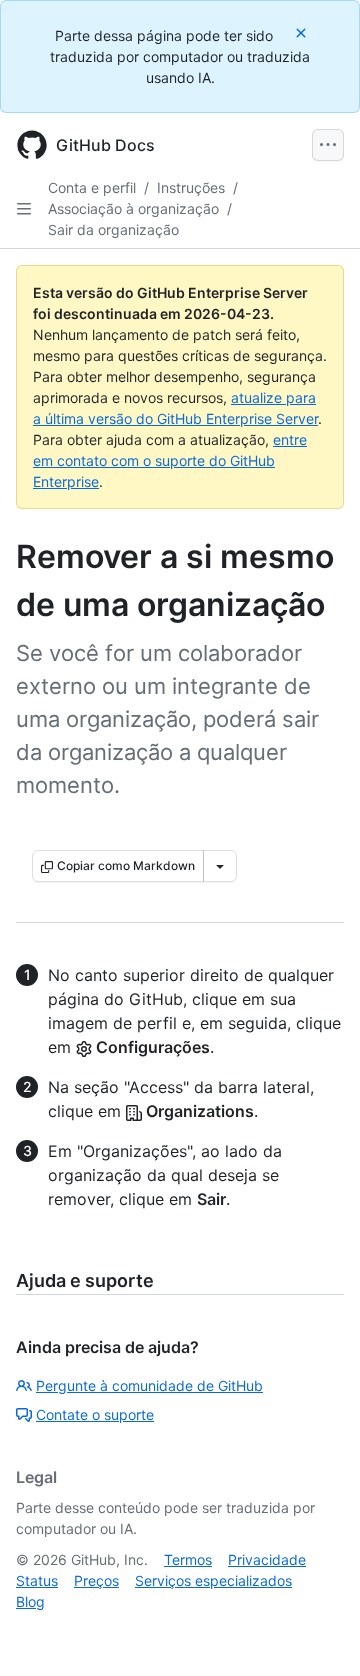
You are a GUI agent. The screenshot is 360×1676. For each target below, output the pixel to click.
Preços (96, 1580)
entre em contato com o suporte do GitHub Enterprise (170, 460)
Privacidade (267, 1559)
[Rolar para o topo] (316, 1632)
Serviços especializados (213, 1580)
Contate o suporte (95, 1414)
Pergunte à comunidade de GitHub (149, 1385)
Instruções (191, 187)
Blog (30, 1601)
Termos (188, 1559)
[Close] (303, 32)
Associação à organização (133, 208)
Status (37, 1580)
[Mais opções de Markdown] (220, 866)
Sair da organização (113, 229)
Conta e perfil (92, 187)
